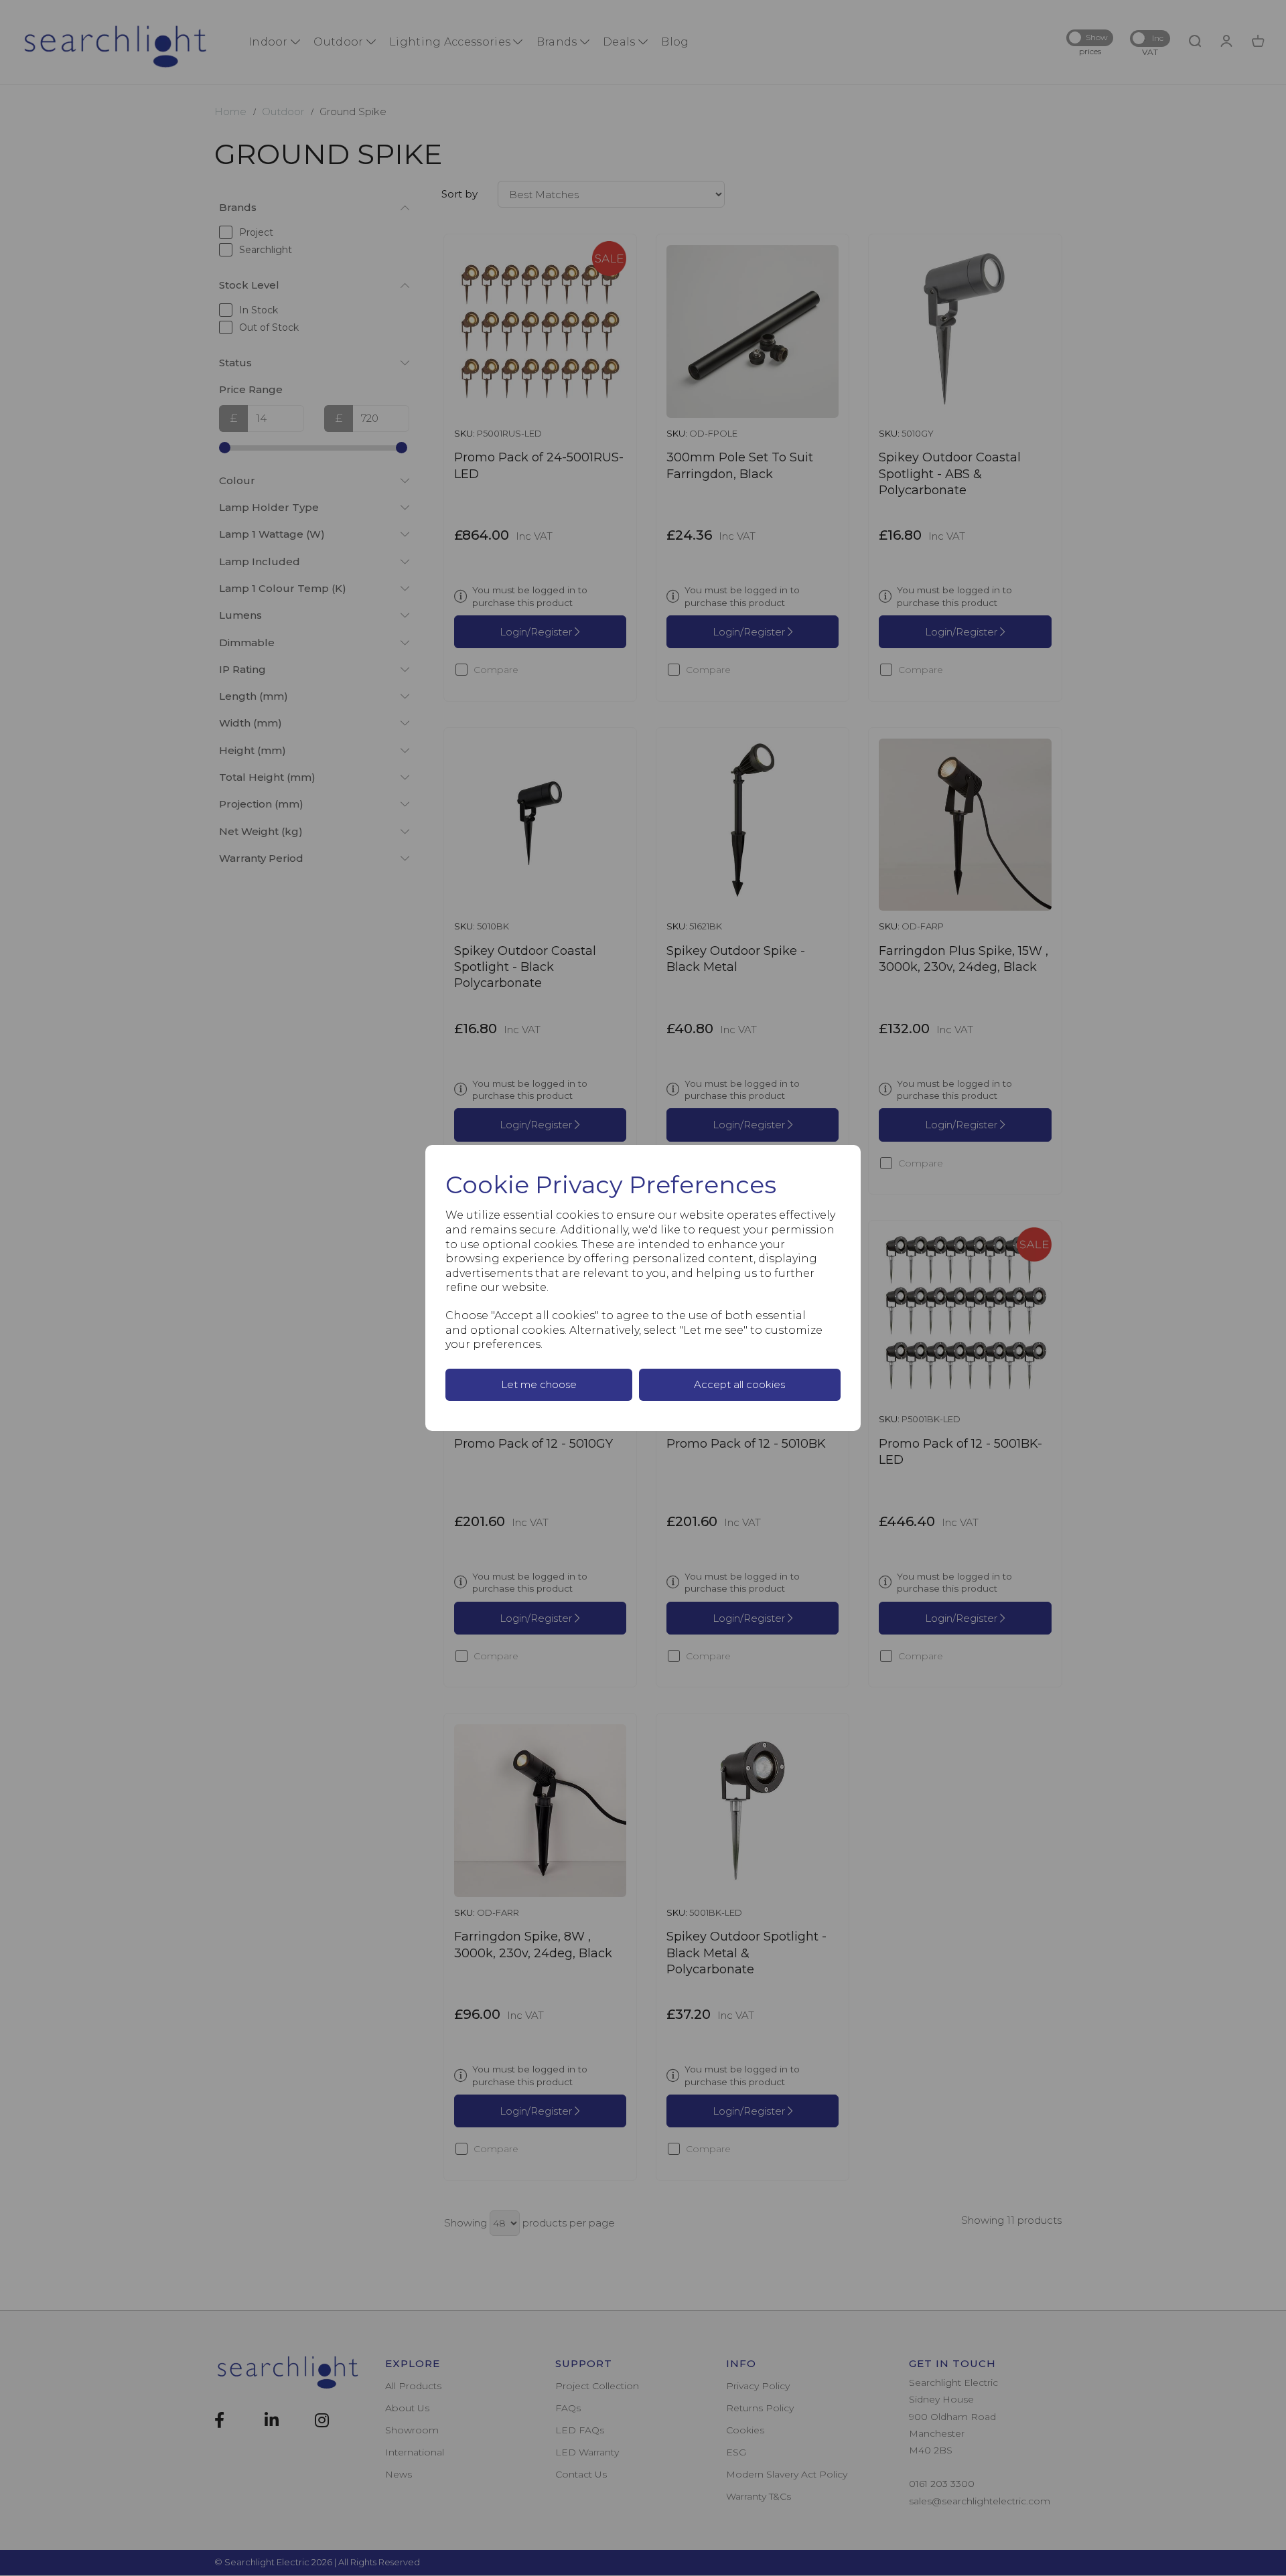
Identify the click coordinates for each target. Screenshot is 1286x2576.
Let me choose (539, 1384)
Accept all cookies (739, 1384)
